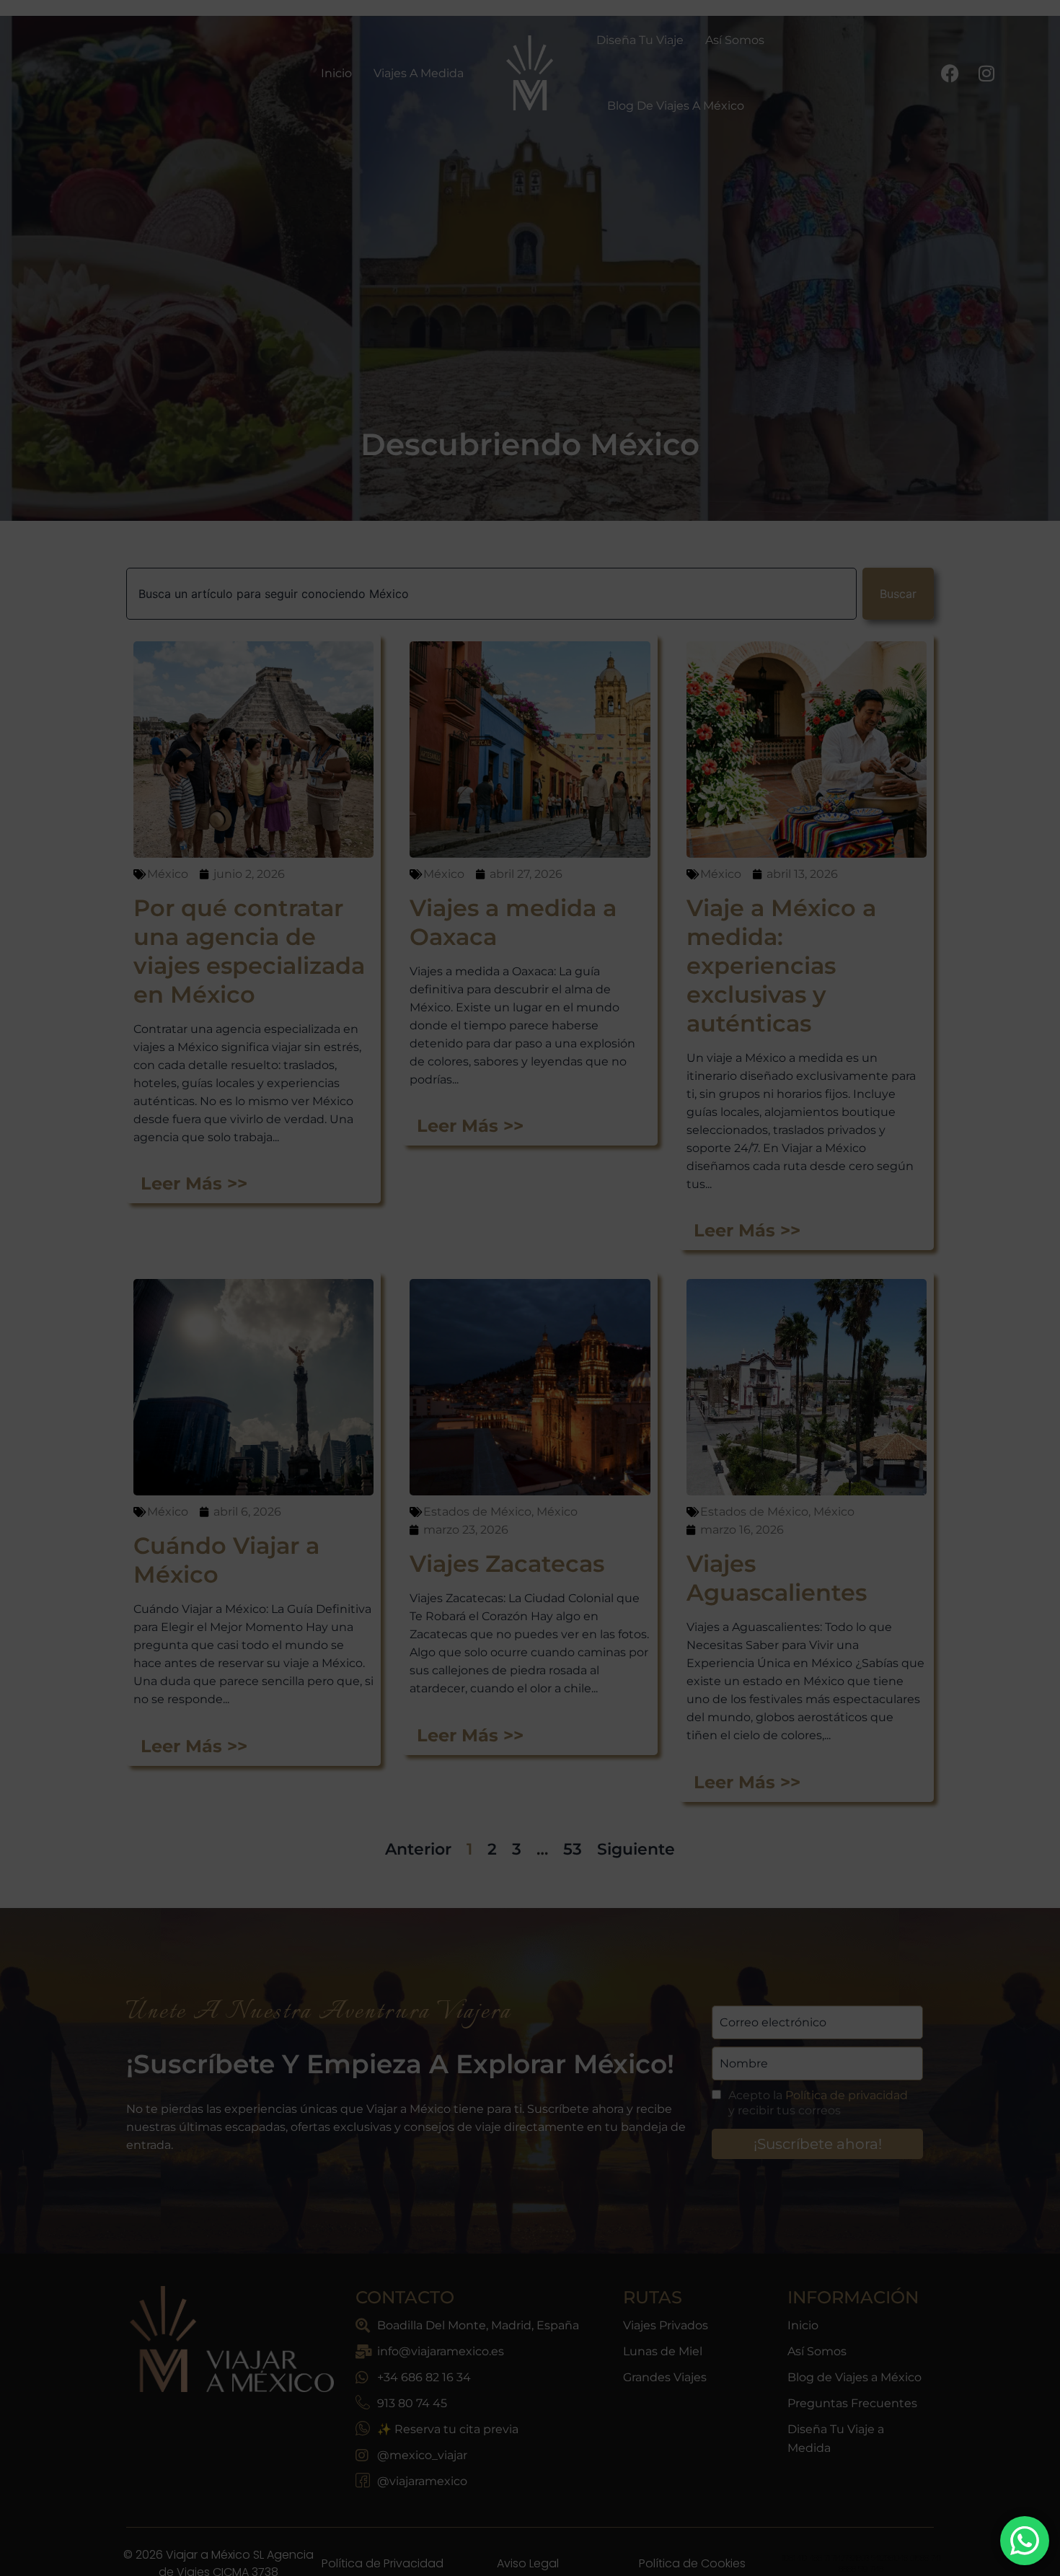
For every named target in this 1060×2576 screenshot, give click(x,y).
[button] (756, 1076)
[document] (530, 1288)
